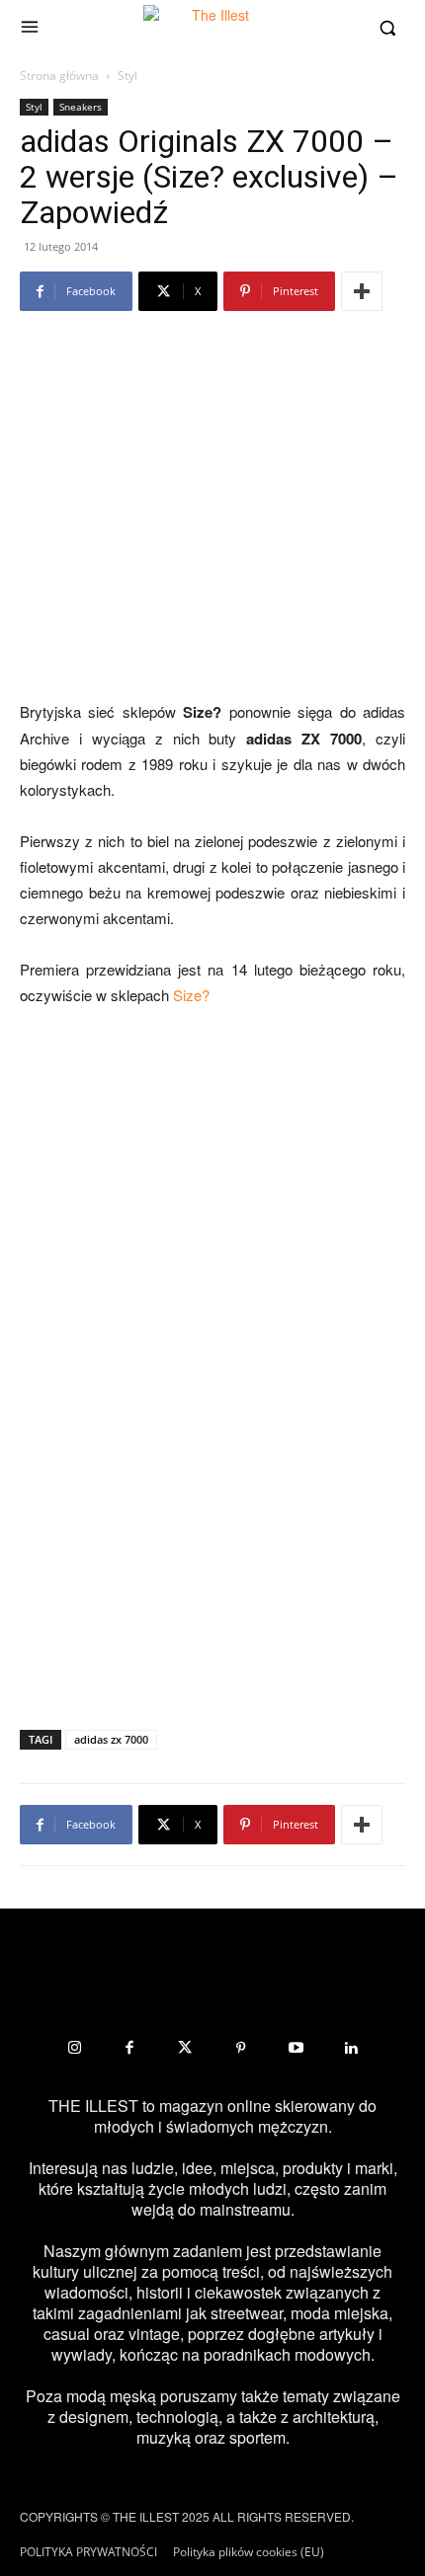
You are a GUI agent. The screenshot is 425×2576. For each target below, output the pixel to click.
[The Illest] (212, 28)
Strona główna (59, 76)
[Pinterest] (240, 2048)
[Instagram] (74, 2048)
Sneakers (81, 107)
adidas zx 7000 (111, 1739)
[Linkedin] (351, 2048)
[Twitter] (185, 2048)
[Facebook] (129, 2048)
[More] (362, 291)
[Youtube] (296, 2048)
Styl (127, 76)
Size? (191, 995)
